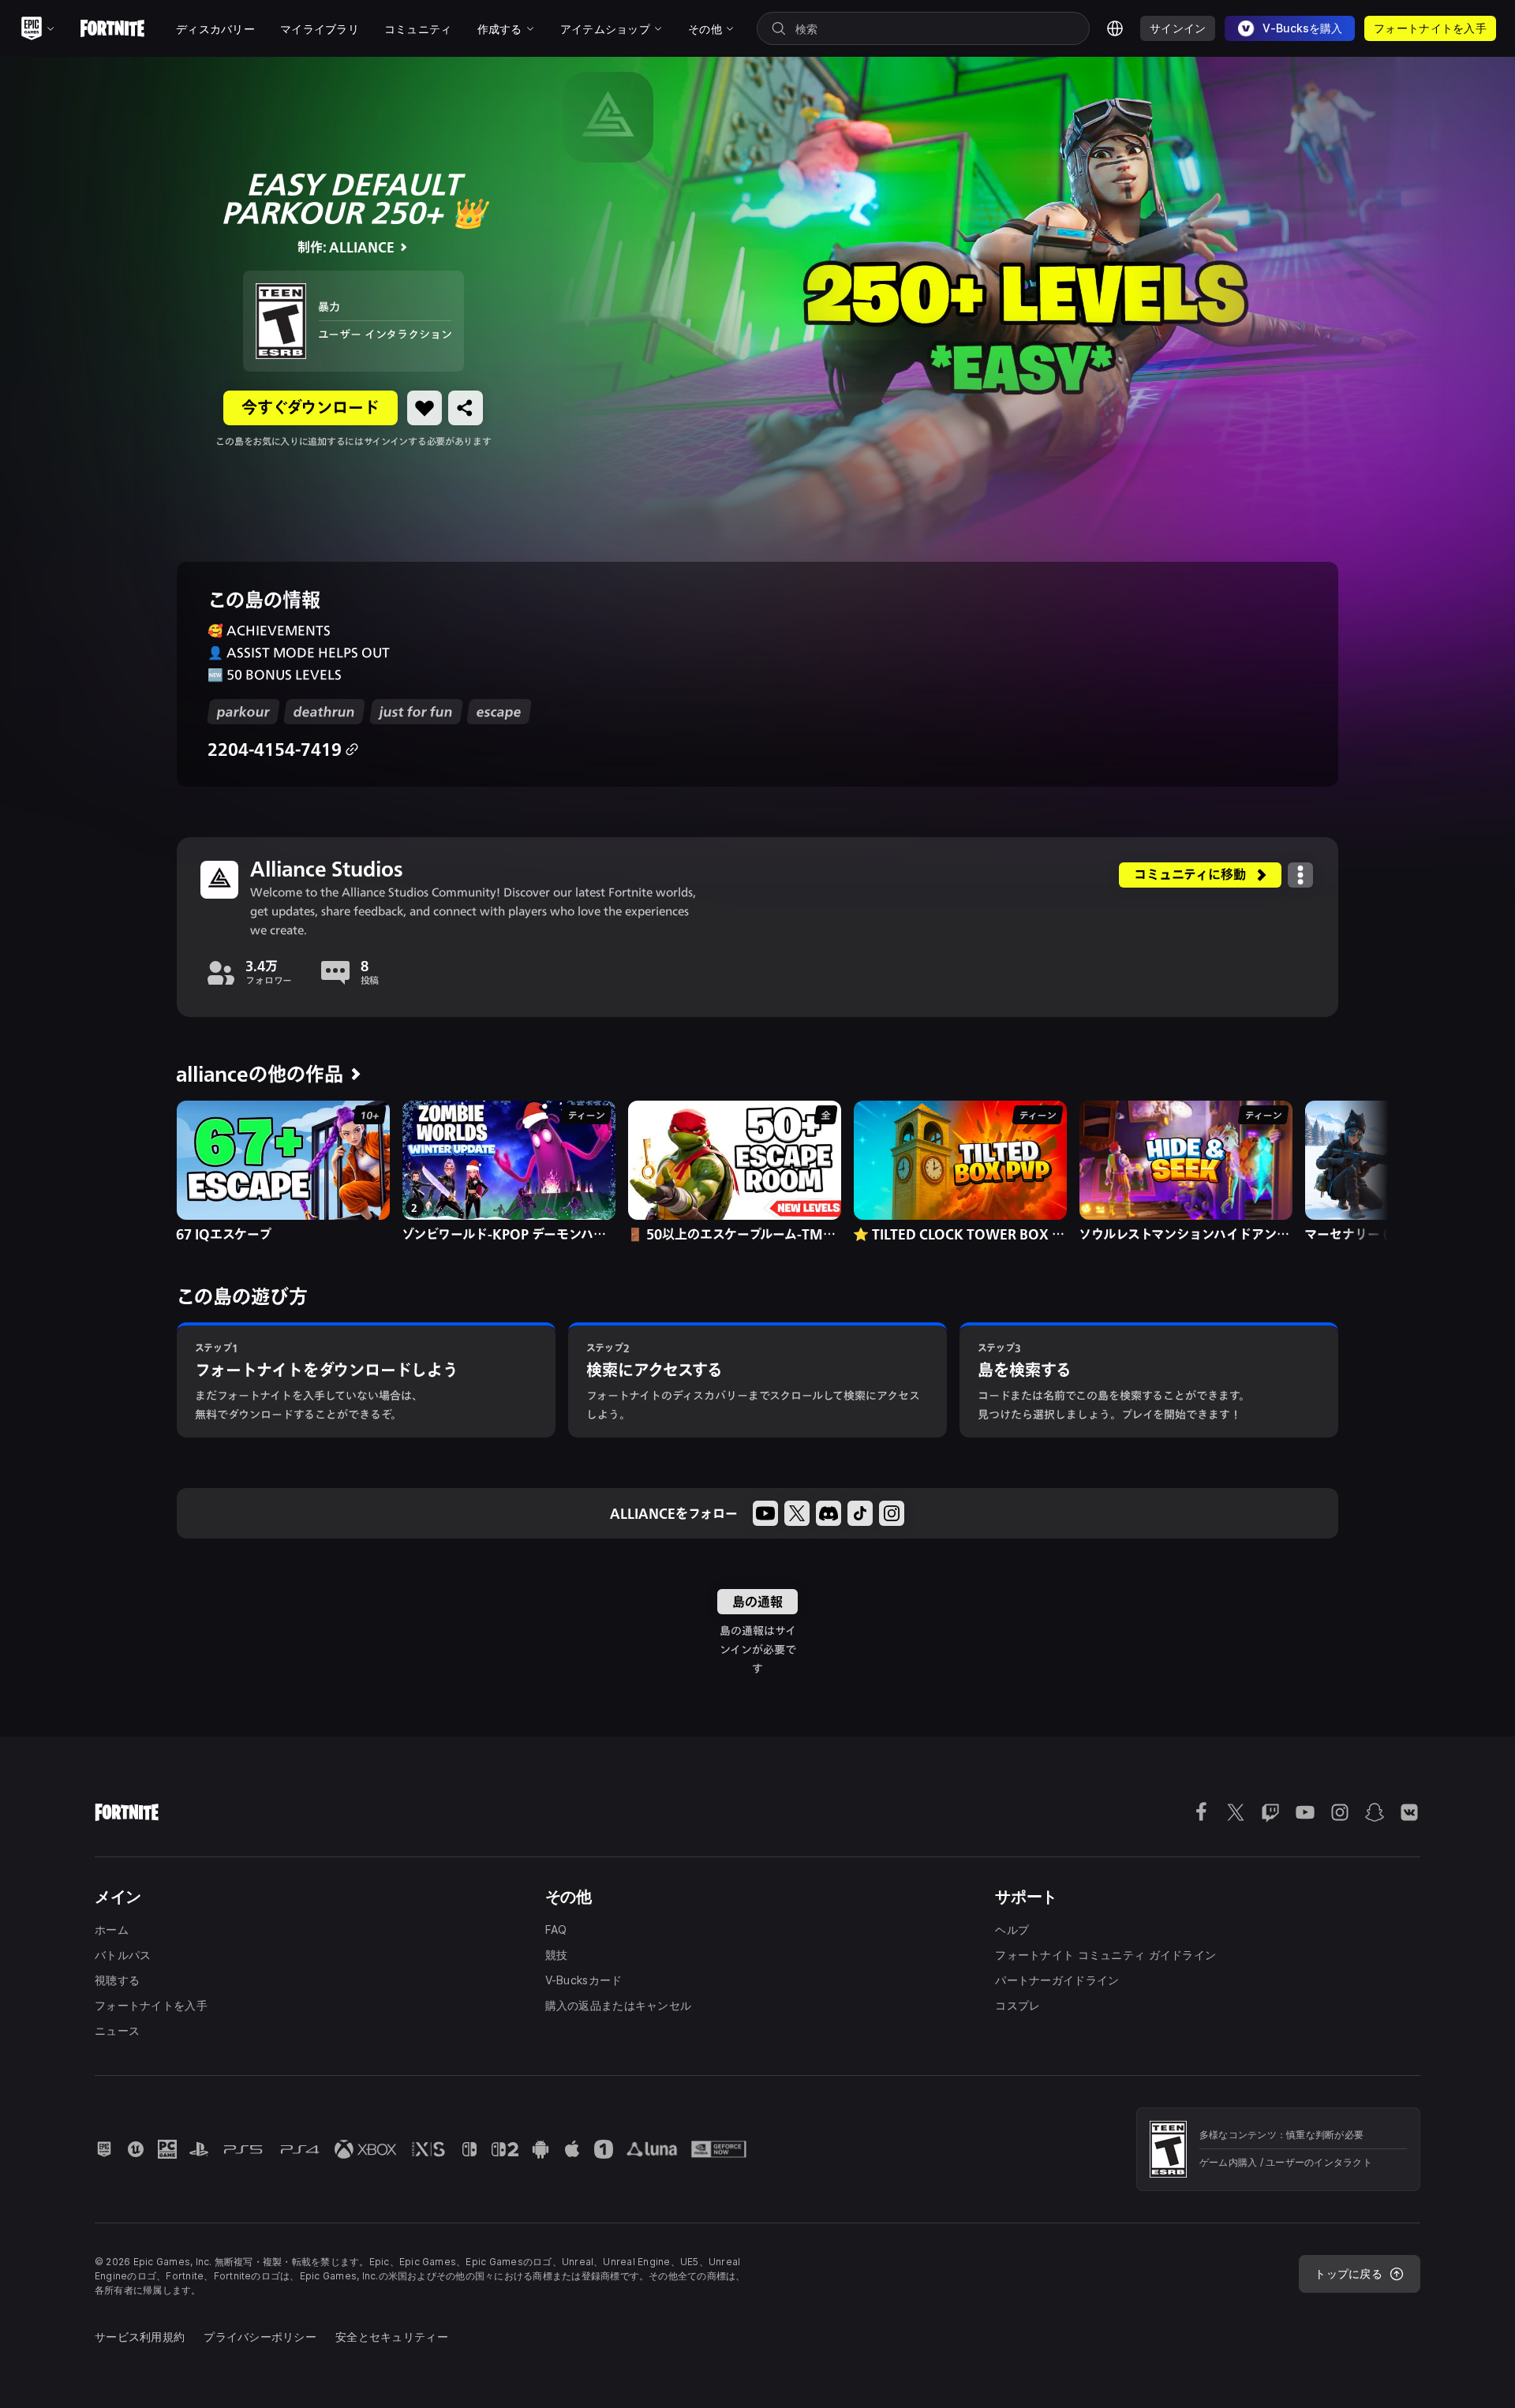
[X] (797, 1513)
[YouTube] (765, 1513)
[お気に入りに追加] (425, 408)
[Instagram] (892, 1513)
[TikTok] (860, 1513)
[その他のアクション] (1300, 875)
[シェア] (466, 408)
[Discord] (829, 1513)
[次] (1346, 1169)
